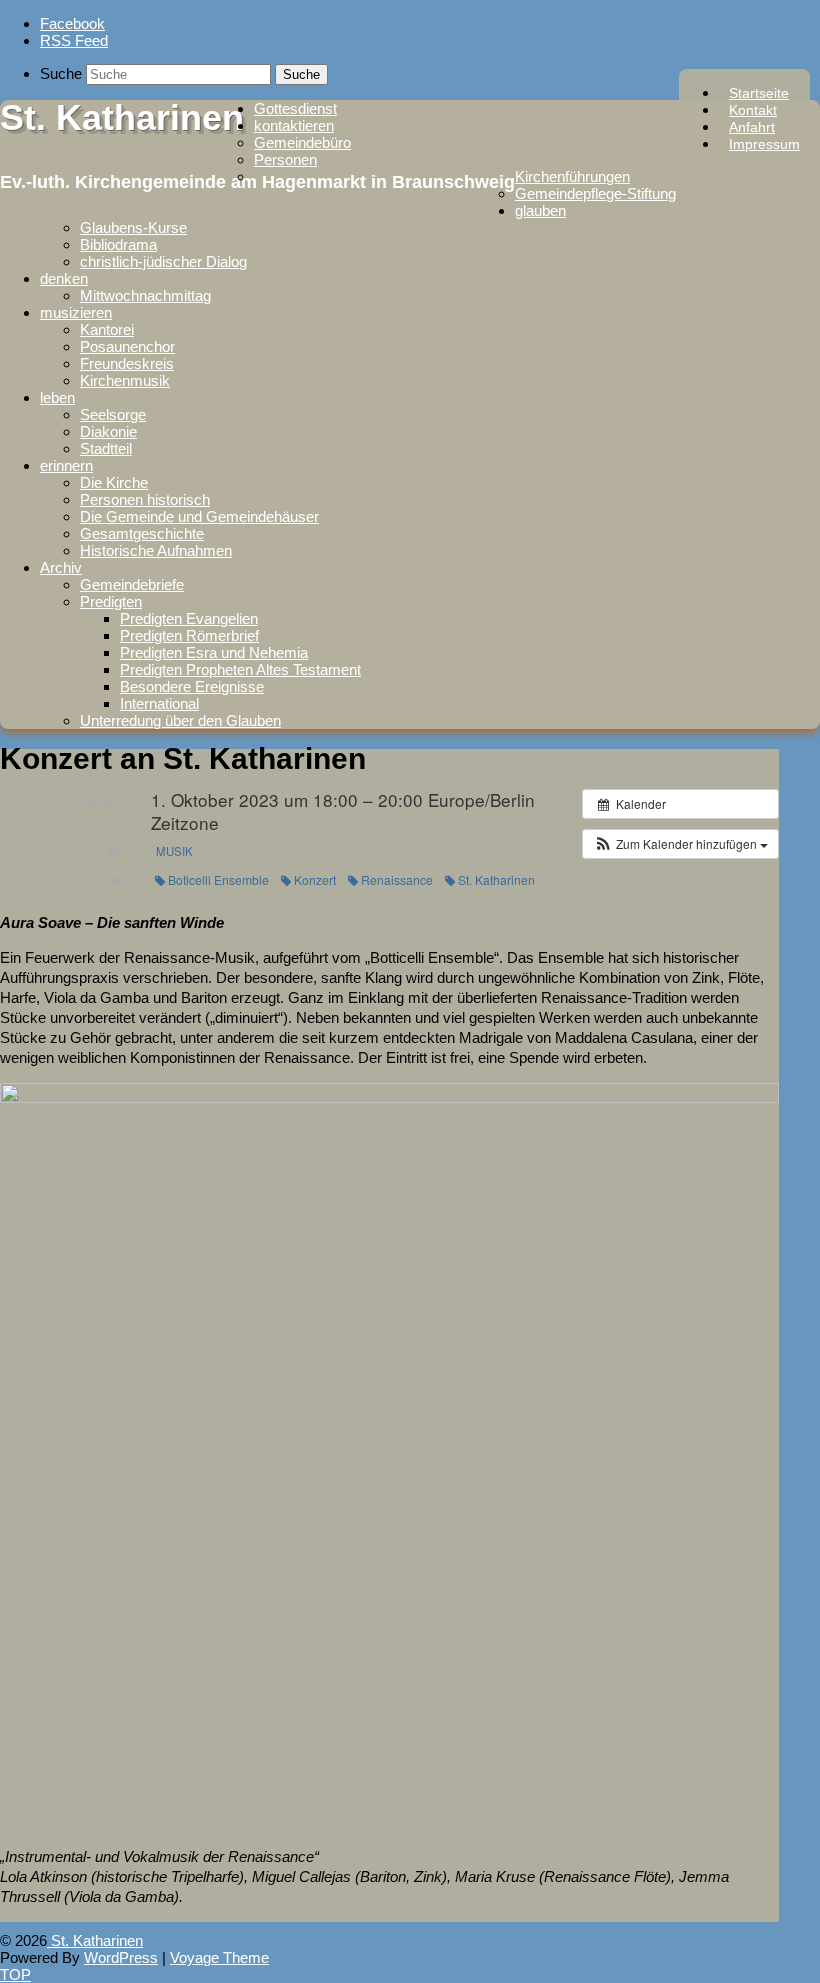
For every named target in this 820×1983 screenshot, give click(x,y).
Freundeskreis (127, 363)
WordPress (121, 1957)
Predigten (111, 601)
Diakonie (108, 431)
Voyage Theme (219, 1957)
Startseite (759, 93)
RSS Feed (74, 40)
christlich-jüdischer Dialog (163, 261)
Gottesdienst (295, 108)
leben (57, 397)
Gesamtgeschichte (142, 533)
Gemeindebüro (302, 142)
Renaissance (397, 879)
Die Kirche (114, 482)
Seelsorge (113, 414)
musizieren (76, 312)
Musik (174, 851)
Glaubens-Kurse (133, 227)
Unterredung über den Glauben (180, 720)
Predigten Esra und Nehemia (214, 652)
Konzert (315, 879)
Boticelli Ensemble (218, 879)
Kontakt (753, 110)
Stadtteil (106, 448)
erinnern (66, 465)
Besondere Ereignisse (192, 686)
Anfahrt (752, 127)
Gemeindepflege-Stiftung (595, 193)
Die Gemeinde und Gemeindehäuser (199, 516)
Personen (285, 159)
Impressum (764, 144)
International (159, 703)
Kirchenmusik (125, 380)
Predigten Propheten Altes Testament (240, 669)
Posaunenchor (127, 346)
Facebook (72, 23)
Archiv (61, 567)
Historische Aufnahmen (156, 550)
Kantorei (107, 329)
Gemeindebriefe (132, 584)
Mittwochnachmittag (145, 295)
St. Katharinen (122, 117)
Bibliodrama (118, 244)
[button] (680, 844)
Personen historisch (145, 499)
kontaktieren (294, 125)
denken (64, 278)
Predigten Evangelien (189, 618)
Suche (61, 73)
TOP (15, 1974)
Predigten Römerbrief (189, 635)
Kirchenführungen (572, 176)
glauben (540, 210)
